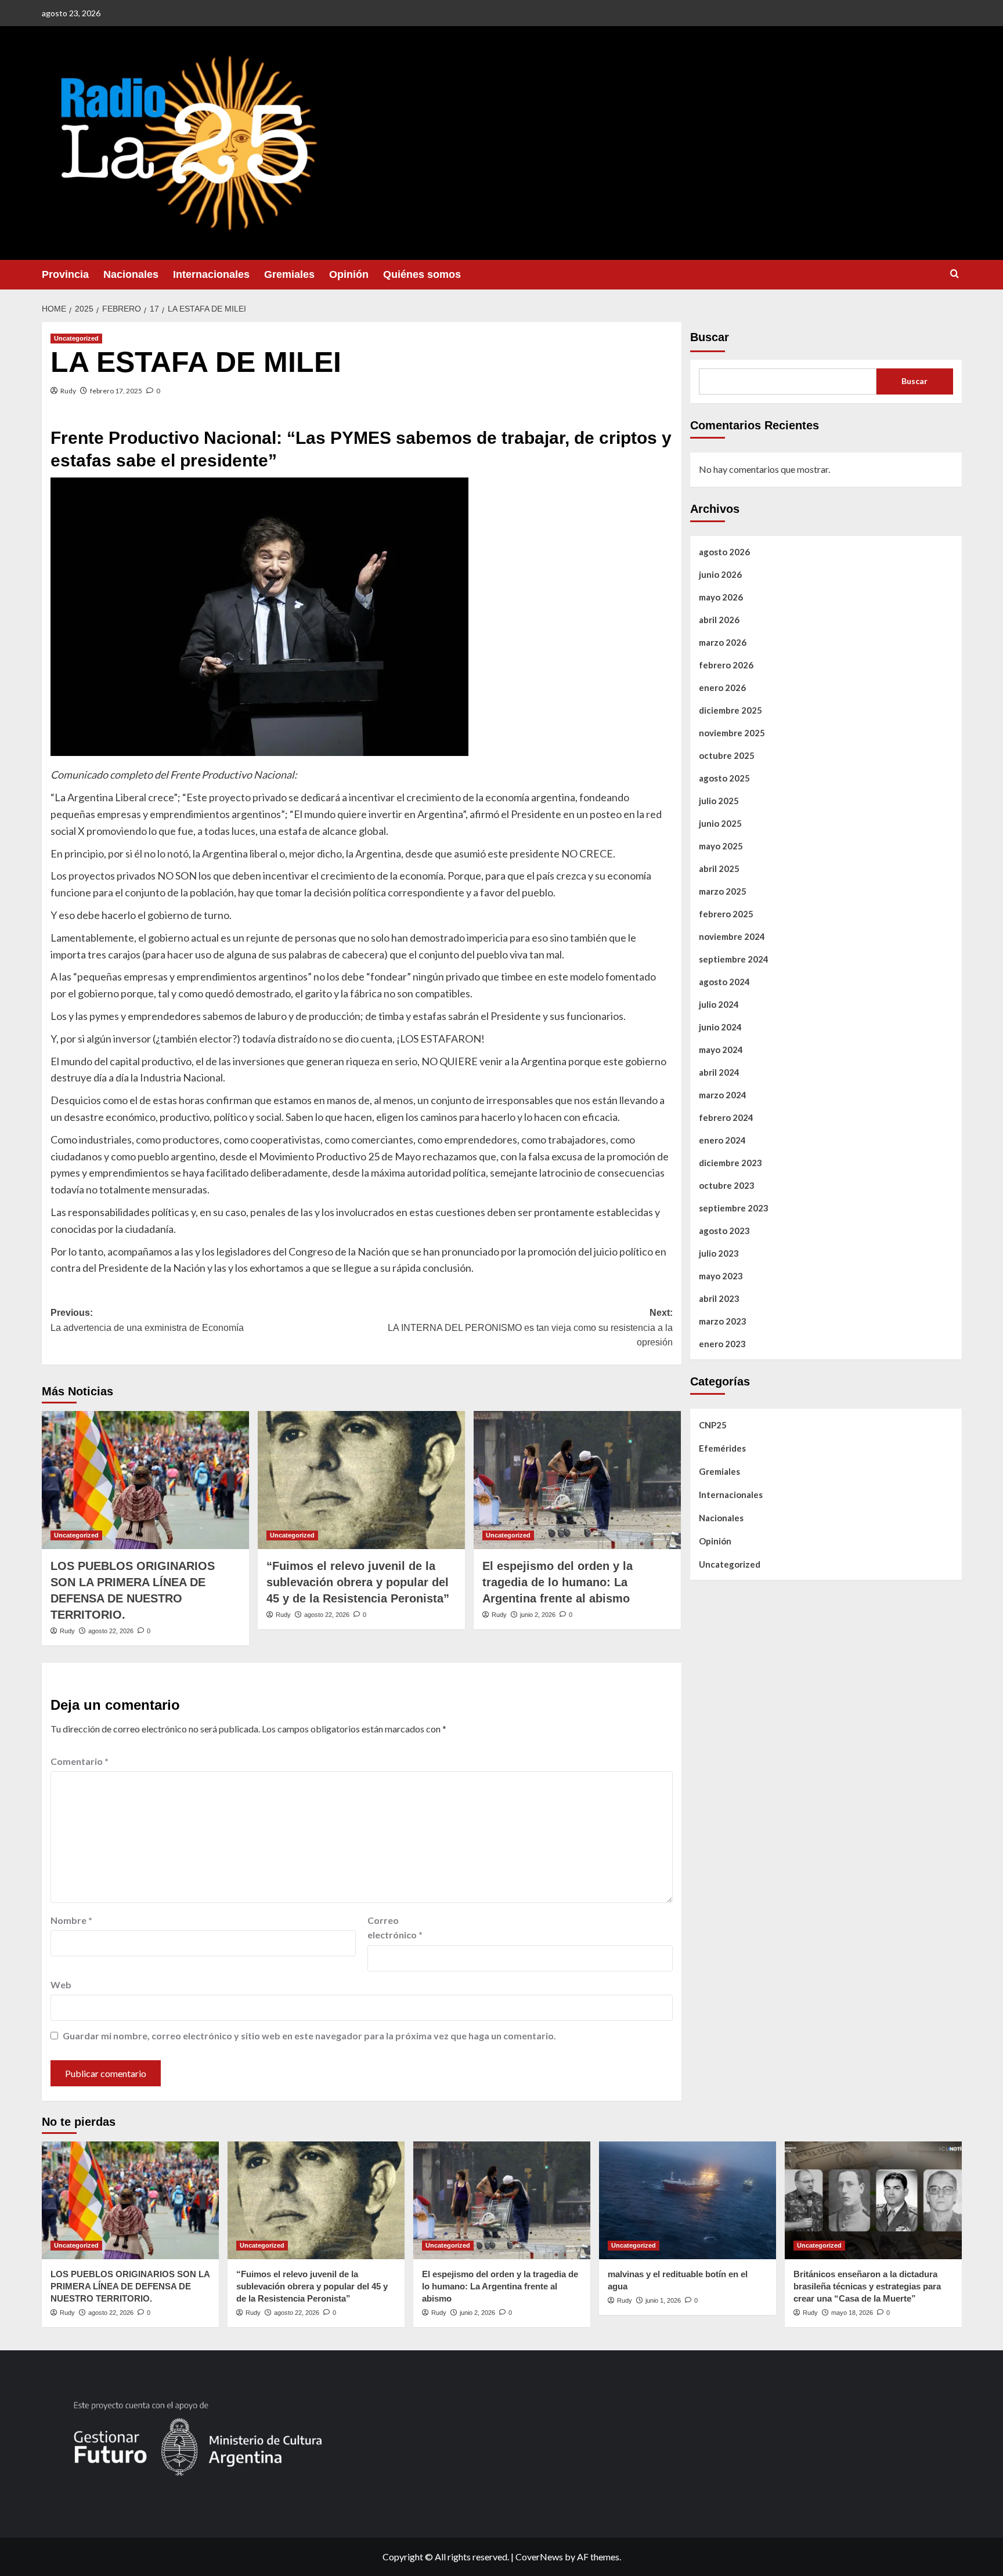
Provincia (65, 274)
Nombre (71, 1920)
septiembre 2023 (734, 1207)
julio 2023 (719, 1253)
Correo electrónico (395, 1928)
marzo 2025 (723, 891)
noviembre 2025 (732, 732)
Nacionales (131, 274)
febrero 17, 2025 (116, 391)
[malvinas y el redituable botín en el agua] (688, 2200)
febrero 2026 (726, 664)
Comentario (80, 1761)
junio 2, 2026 (538, 1615)
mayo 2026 (721, 596)
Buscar (710, 337)
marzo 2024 (723, 1094)
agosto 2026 (724, 551)
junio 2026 (720, 574)
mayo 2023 (721, 1275)
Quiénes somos (422, 274)
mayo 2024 (721, 1049)
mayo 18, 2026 (852, 2313)
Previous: (147, 1320)
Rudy (68, 391)
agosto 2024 (724, 981)
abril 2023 (719, 1298)
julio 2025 (719, 800)
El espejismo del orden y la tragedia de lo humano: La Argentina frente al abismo (558, 1582)
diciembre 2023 (730, 1162)
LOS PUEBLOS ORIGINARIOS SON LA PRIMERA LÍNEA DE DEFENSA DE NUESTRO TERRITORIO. (130, 2286)
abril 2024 (719, 1072)
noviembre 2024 (732, 936)
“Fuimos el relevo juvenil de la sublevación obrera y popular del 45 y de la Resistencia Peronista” (358, 1582)
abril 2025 (719, 868)
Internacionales (211, 274)
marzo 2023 (723, 1320)
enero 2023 (722, 1343)
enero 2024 (722, 1139)
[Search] (955, 274)
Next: (530, 1327)
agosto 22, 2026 (111, 1631)
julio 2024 (719, 1004)
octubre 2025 (727, 755)
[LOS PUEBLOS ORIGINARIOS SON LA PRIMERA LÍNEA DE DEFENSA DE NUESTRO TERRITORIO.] (145, 1480)
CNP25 (713, 1424)
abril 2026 (719, 619)
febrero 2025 (726, 913)
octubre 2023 (727, 1185)
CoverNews (539, 2557)
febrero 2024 (726, 1117)
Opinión (349, 274)
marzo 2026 (723, 642)
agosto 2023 (724, 1230)
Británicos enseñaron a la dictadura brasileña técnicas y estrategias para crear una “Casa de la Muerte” (867, 2286)
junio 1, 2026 (663, 2300)
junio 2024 (720, 1026)
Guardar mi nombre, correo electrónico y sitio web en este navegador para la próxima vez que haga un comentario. (309, 2036)
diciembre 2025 (730, 710)
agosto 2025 (724, 777)
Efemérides (722, 1448)
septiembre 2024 (734, 958)
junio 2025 (720, 823)
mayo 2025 (721, 845)
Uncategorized (76, 338)
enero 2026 (722, 687)
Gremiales (289, 274)
